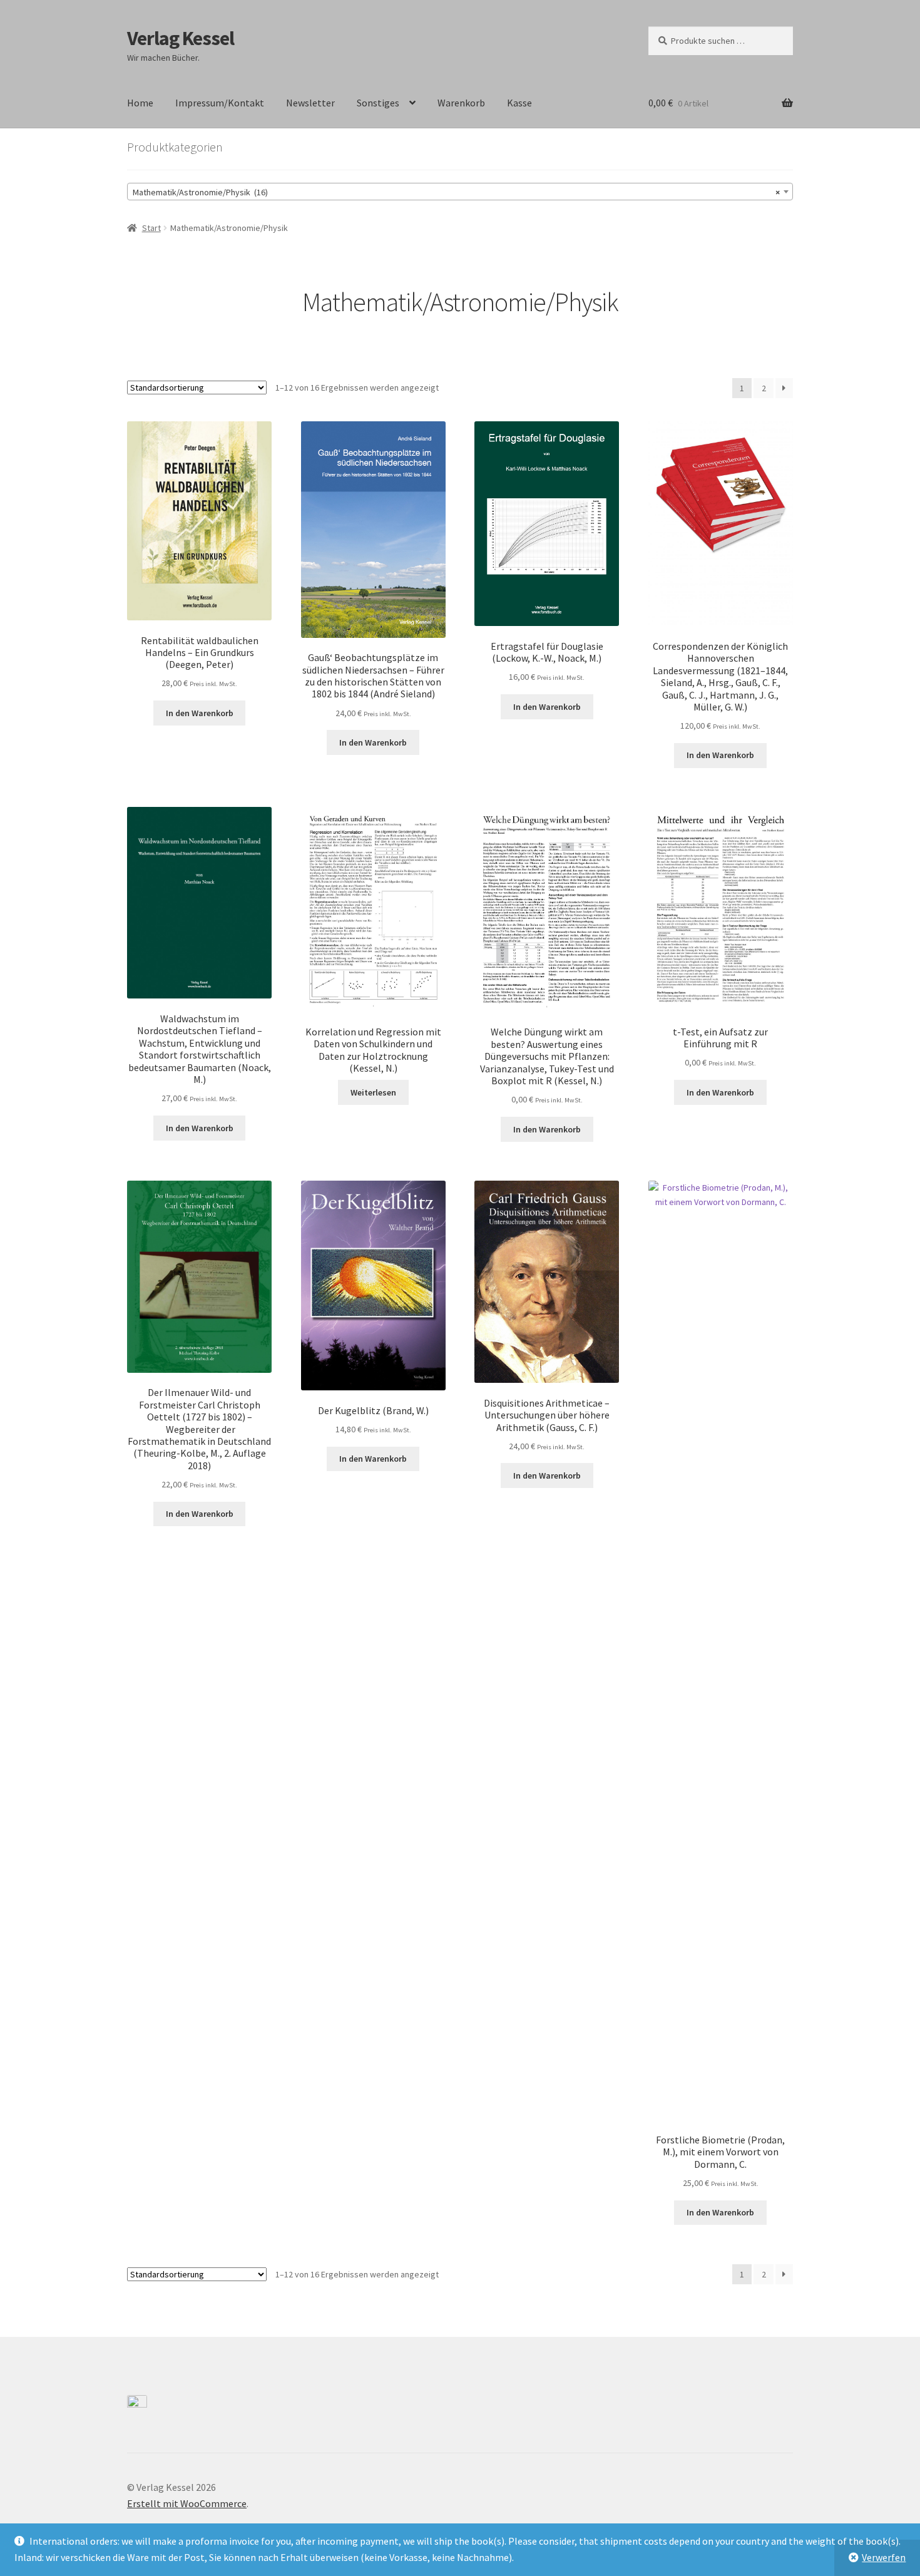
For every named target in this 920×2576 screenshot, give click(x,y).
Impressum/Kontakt (220, 103)
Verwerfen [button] (884, 2557)
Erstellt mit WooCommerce (187, 2503)
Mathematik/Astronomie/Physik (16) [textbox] (456, 192)
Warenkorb (461, 103)
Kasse (519, 103)
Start (151, 228)
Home (140, 103)
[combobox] (460, 192)
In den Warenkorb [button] (200, 713)
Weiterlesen (373, 1092)
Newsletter (310, 103)
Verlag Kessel (181, 38)
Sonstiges (378, 103)
